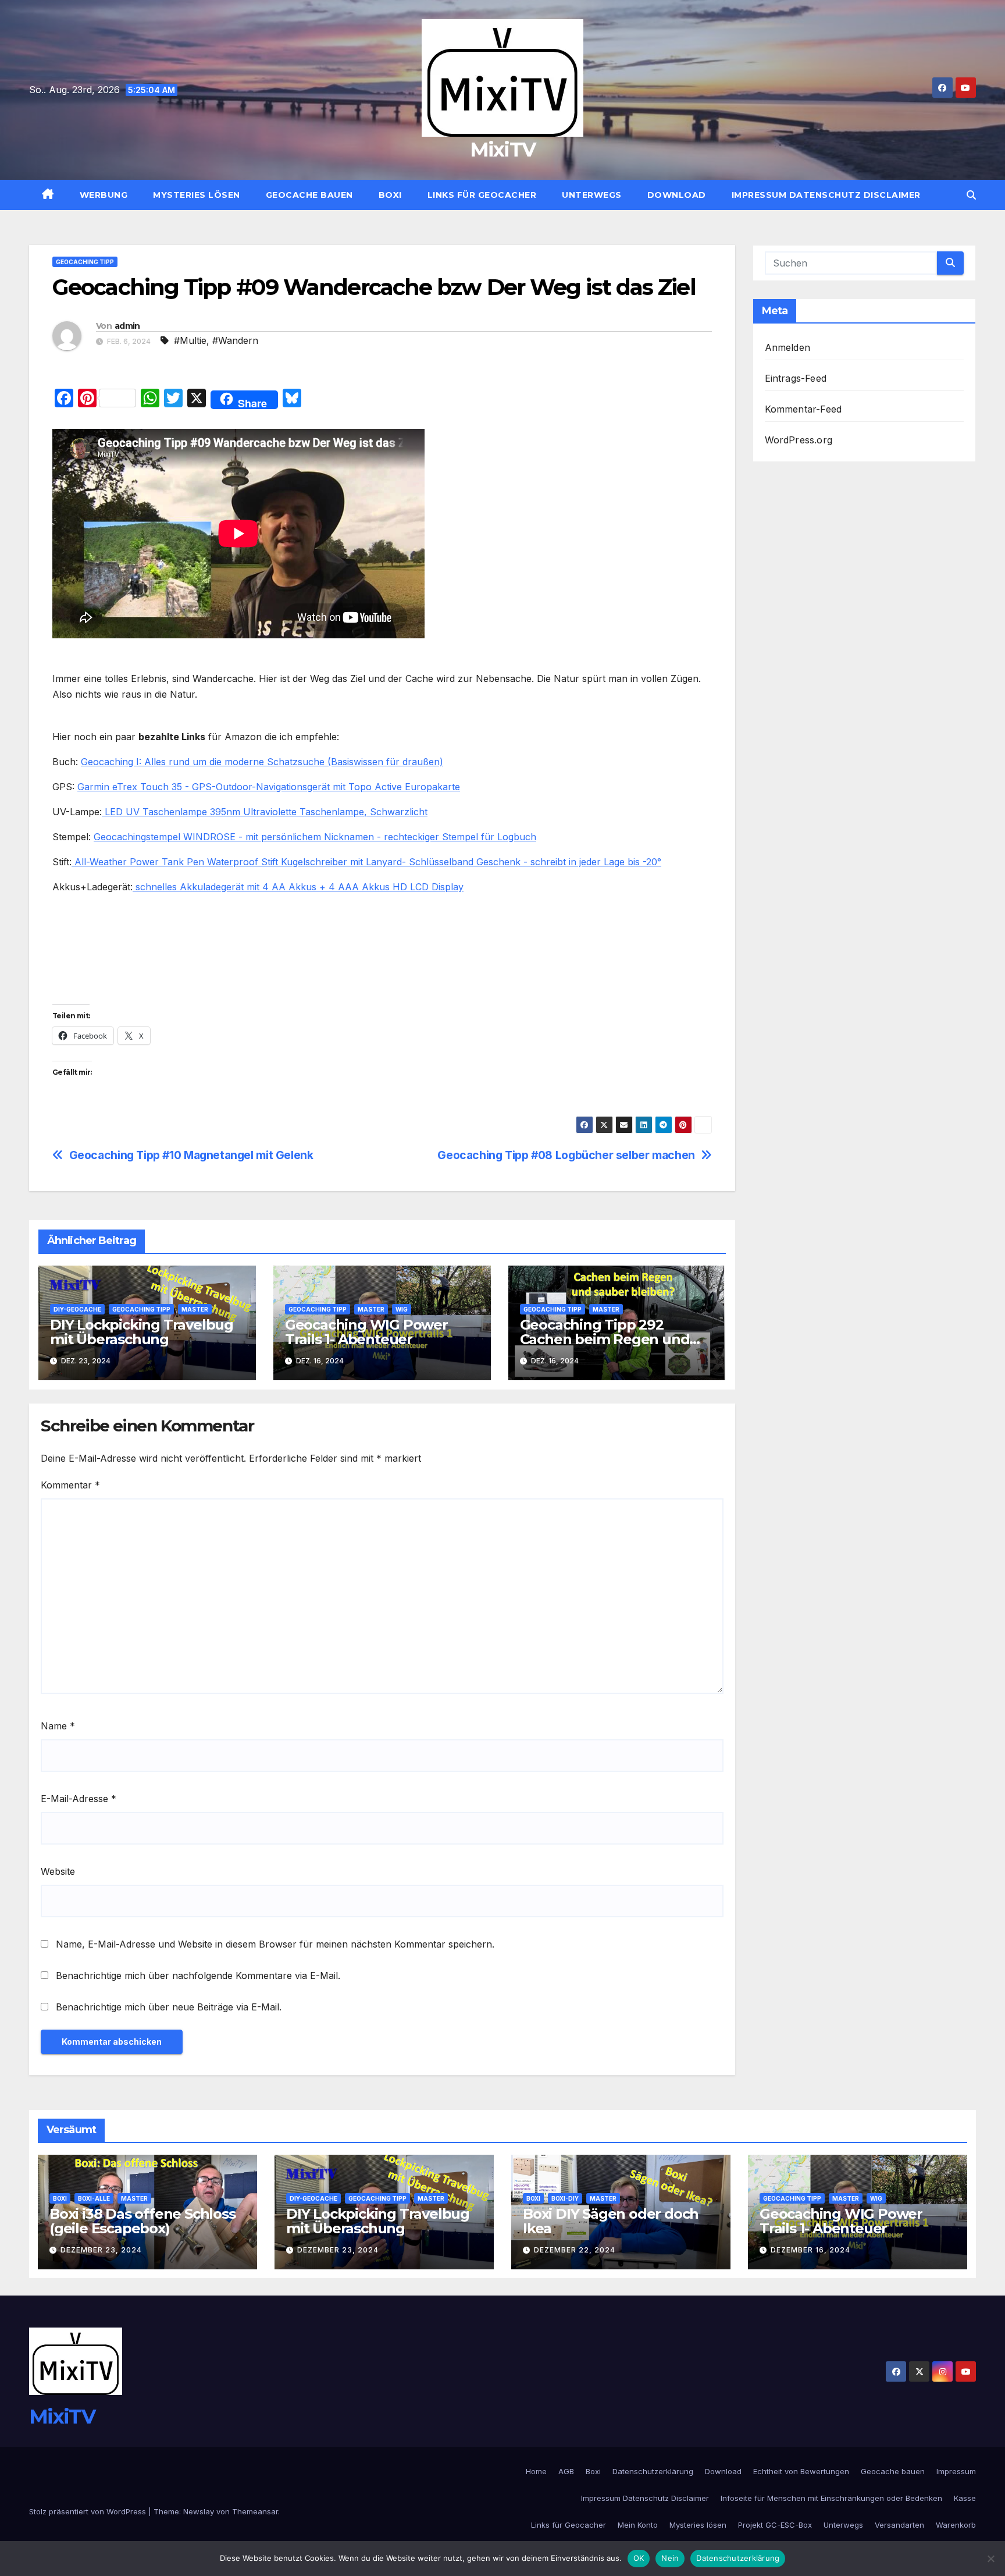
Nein (670, 2558)
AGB (566, 2471)
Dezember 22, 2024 (575, 2250)
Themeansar (255, 2511)
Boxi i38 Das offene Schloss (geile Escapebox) (142, 2221)
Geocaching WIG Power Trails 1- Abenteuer (366, 1332)
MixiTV (503, 150)
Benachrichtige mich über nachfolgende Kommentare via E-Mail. (198, 1975)
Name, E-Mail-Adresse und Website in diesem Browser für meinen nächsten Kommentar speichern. (275, 1944)
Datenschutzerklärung (653, 2471)
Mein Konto (638, 2525)
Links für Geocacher (482, 195)
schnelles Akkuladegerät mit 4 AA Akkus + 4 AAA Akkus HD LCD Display (298, 887)
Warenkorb (956, 2525)
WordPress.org (799, 440)
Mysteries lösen (197, 195)
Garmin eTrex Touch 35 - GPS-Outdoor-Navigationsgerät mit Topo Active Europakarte (269, 787)
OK (639, 2558)
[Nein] (990, 2559)
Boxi (390, 195)
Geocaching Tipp (85, 262)
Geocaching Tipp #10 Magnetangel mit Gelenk (191, 1155)
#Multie (190, 340)
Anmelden (788, 347)
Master (195, 1309)
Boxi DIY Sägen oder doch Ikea (611, 2221)
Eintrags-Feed (796, 378)
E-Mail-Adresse (79, 1799)
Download (677, 195)
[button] (971, 195)
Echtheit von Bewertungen (801, 2471)
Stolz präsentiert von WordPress (89, 2511)
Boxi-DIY (565, 2198)
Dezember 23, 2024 (101, 2250)
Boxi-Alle (94, 2198)
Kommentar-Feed (803, 409)
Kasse (965, 2498)
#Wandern (235, 340)
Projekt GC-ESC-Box (775, 2525)
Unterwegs (592, 195)
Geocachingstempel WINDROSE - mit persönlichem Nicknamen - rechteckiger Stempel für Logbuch (315, 837)
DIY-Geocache (77, 1309)
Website (58, 1871)
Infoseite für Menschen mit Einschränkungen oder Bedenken (831, 2498)
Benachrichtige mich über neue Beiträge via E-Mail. (169, 2007)
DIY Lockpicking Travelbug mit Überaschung (142, 1332)
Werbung (104, 195)
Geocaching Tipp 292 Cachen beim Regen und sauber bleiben (605, 1339)
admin (127, 326)
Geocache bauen (309, 195)
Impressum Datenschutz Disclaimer (826, 195)
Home (536, 2471)
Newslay (199, 2511)
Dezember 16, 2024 (810, 2250)
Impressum (956, 2471)
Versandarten (899, 2525)
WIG (402, 1309)
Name (58, 1726)
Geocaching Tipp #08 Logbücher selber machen (566, 1155)
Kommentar (70, 1485)
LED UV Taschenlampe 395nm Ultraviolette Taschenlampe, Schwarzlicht (265, 812)
